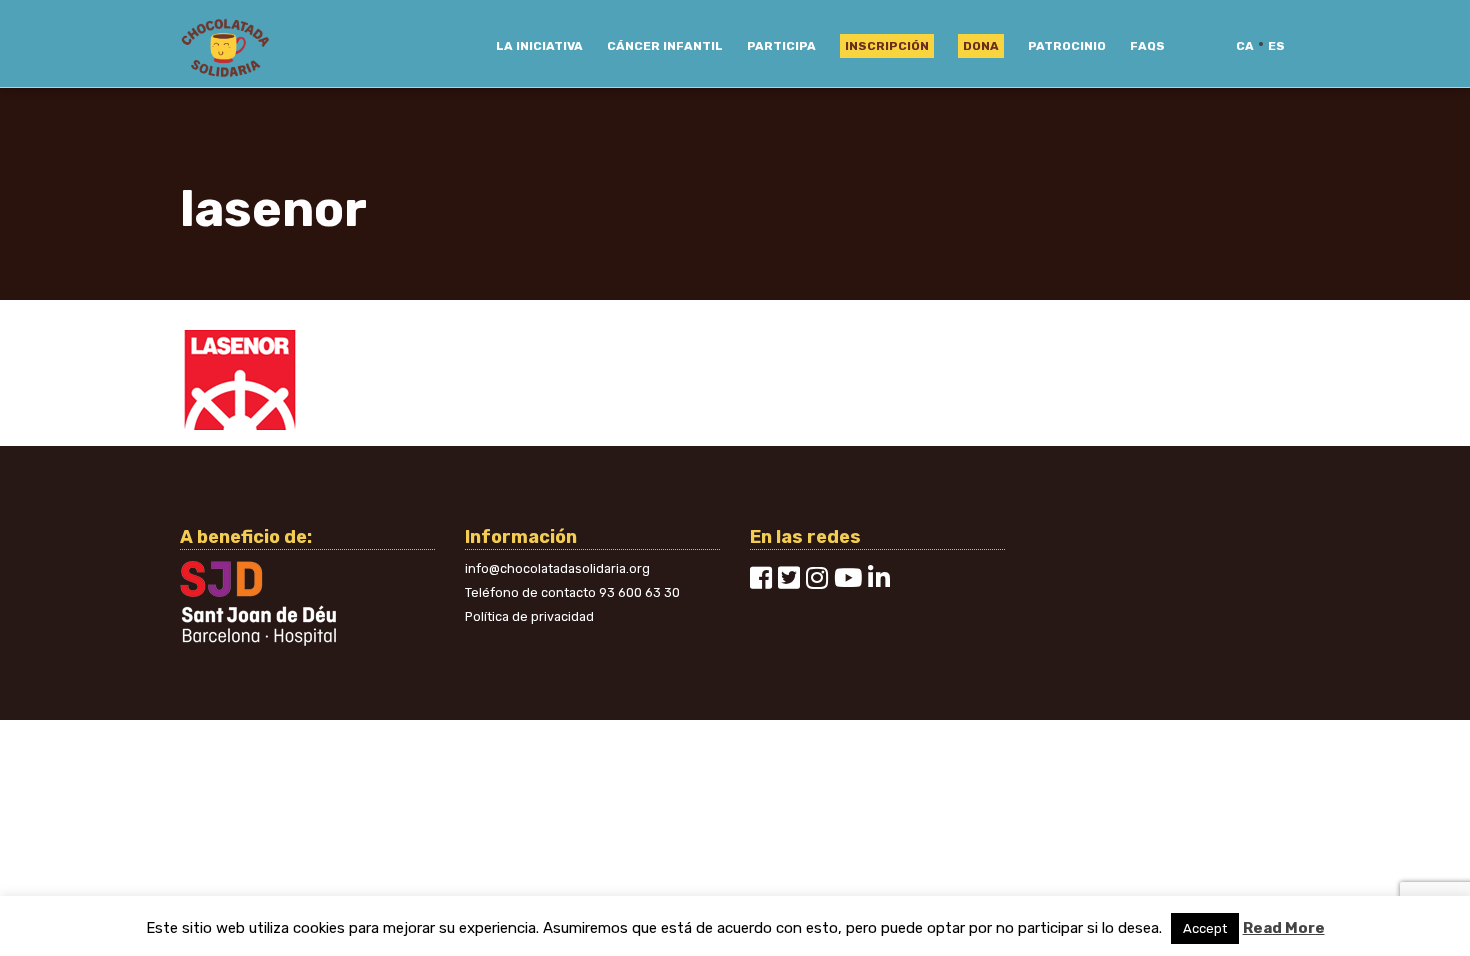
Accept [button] (1205, 928)
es (1276, 46)
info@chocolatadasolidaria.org (557, 568)
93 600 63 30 (639, 592)
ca (1245, 46)
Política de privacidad (529, 616)
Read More (1284, 928)
